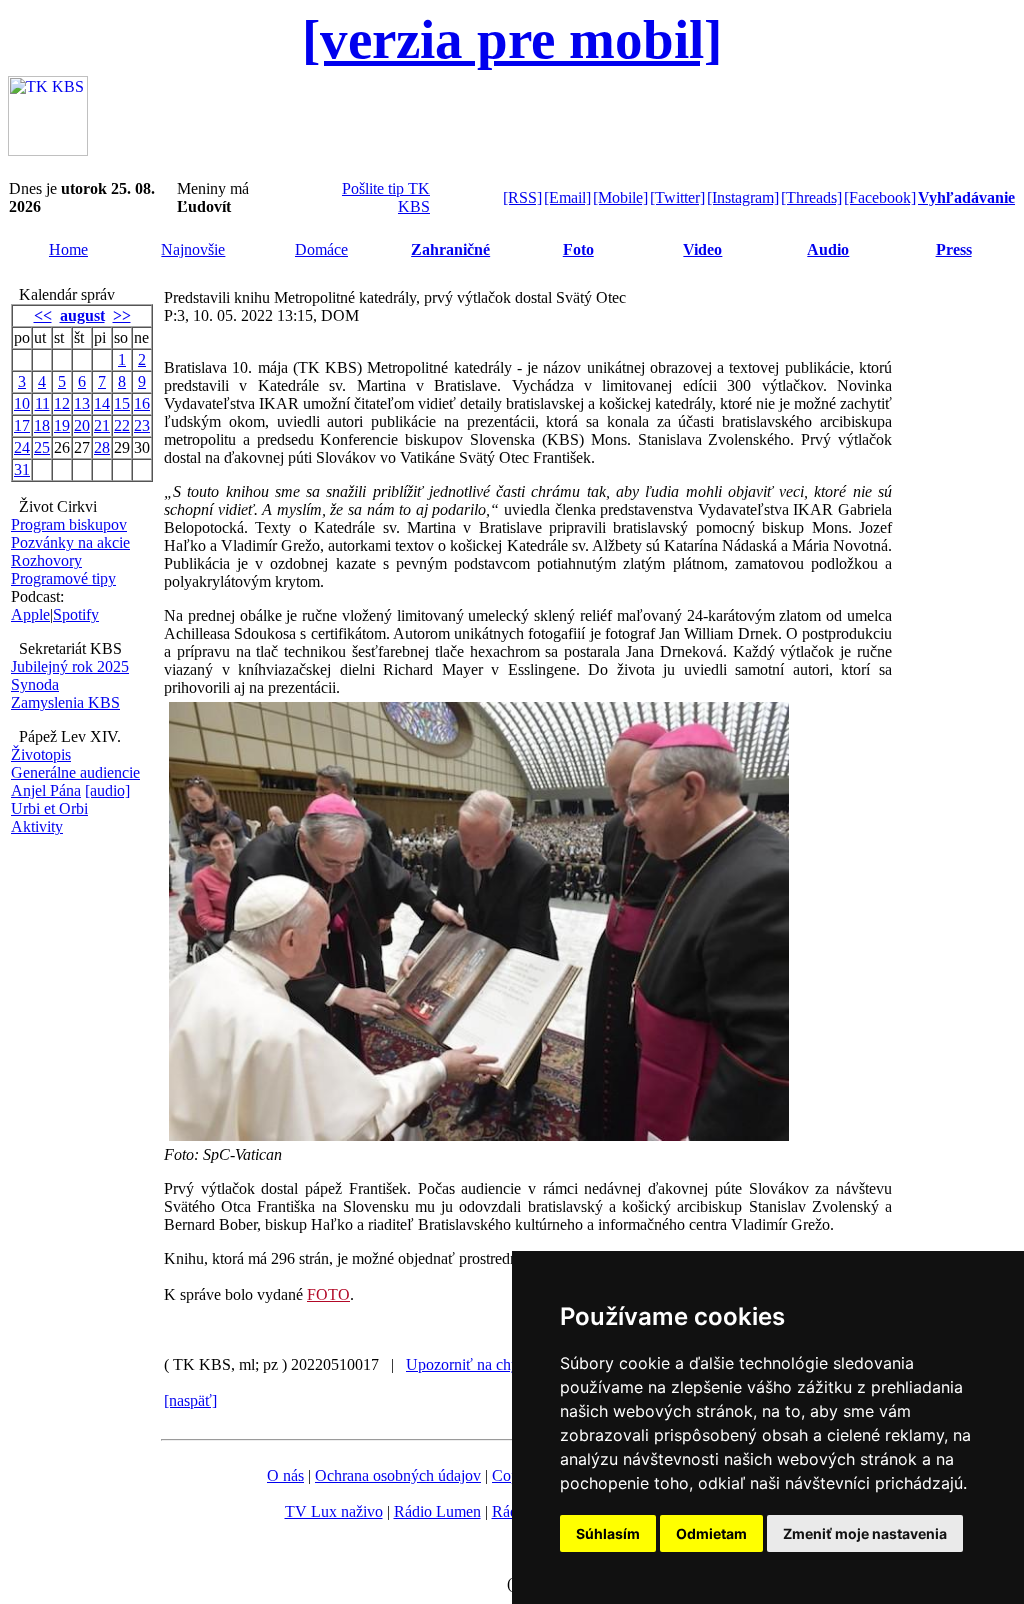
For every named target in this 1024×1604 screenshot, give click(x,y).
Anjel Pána (46, 790)
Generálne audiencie (75, 772)
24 (22, 447)
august (82, 315)
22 (122, 425)
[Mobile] (620, 197)
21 (102, 425)
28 (102, 447)
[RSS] (522, 197)
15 (122, 403)
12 (62, 403)
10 (22, 403)
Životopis (41, 754)
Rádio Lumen (437, 1511)
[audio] (107, 790)
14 (102, 403)
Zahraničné (450, 249)
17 (22, 425)
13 (82, 403)
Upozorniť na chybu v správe (499, 1364)
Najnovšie (193, 249)
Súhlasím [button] (608, 1533)
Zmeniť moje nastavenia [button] (865, 1533)
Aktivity (37, 826)
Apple (30, 614)
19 (62, 425)
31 (22, 469)
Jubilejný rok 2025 (70, 666)
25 (42, 447)
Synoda (35, 684)
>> (122, 315)
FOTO (328, 1294)
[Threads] (811, 197)
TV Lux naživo (334, 1511)
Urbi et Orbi (49, 808)
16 (142, 403)
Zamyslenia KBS (65, 702)
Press (954, 249)
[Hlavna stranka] (48, 150)
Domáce (321, 249)
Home (68, 249)
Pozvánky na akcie (70, 542)
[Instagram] (743, 197)
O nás (285, 1475)
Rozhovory (46, 560)
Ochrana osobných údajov (398, 1475)
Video (702, 249)
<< (43, 315)
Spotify (76, 614)
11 (42, 403)
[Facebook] (880, 197)
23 (142, 425)
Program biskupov (69, 524)
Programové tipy (63, 578)
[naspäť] (190, 1400)
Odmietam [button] (711, 1533)
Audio (828, 249)
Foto (578, 249)
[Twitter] (677, 197)
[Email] (567, 197)
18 (42, 425)
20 (82, 425)
